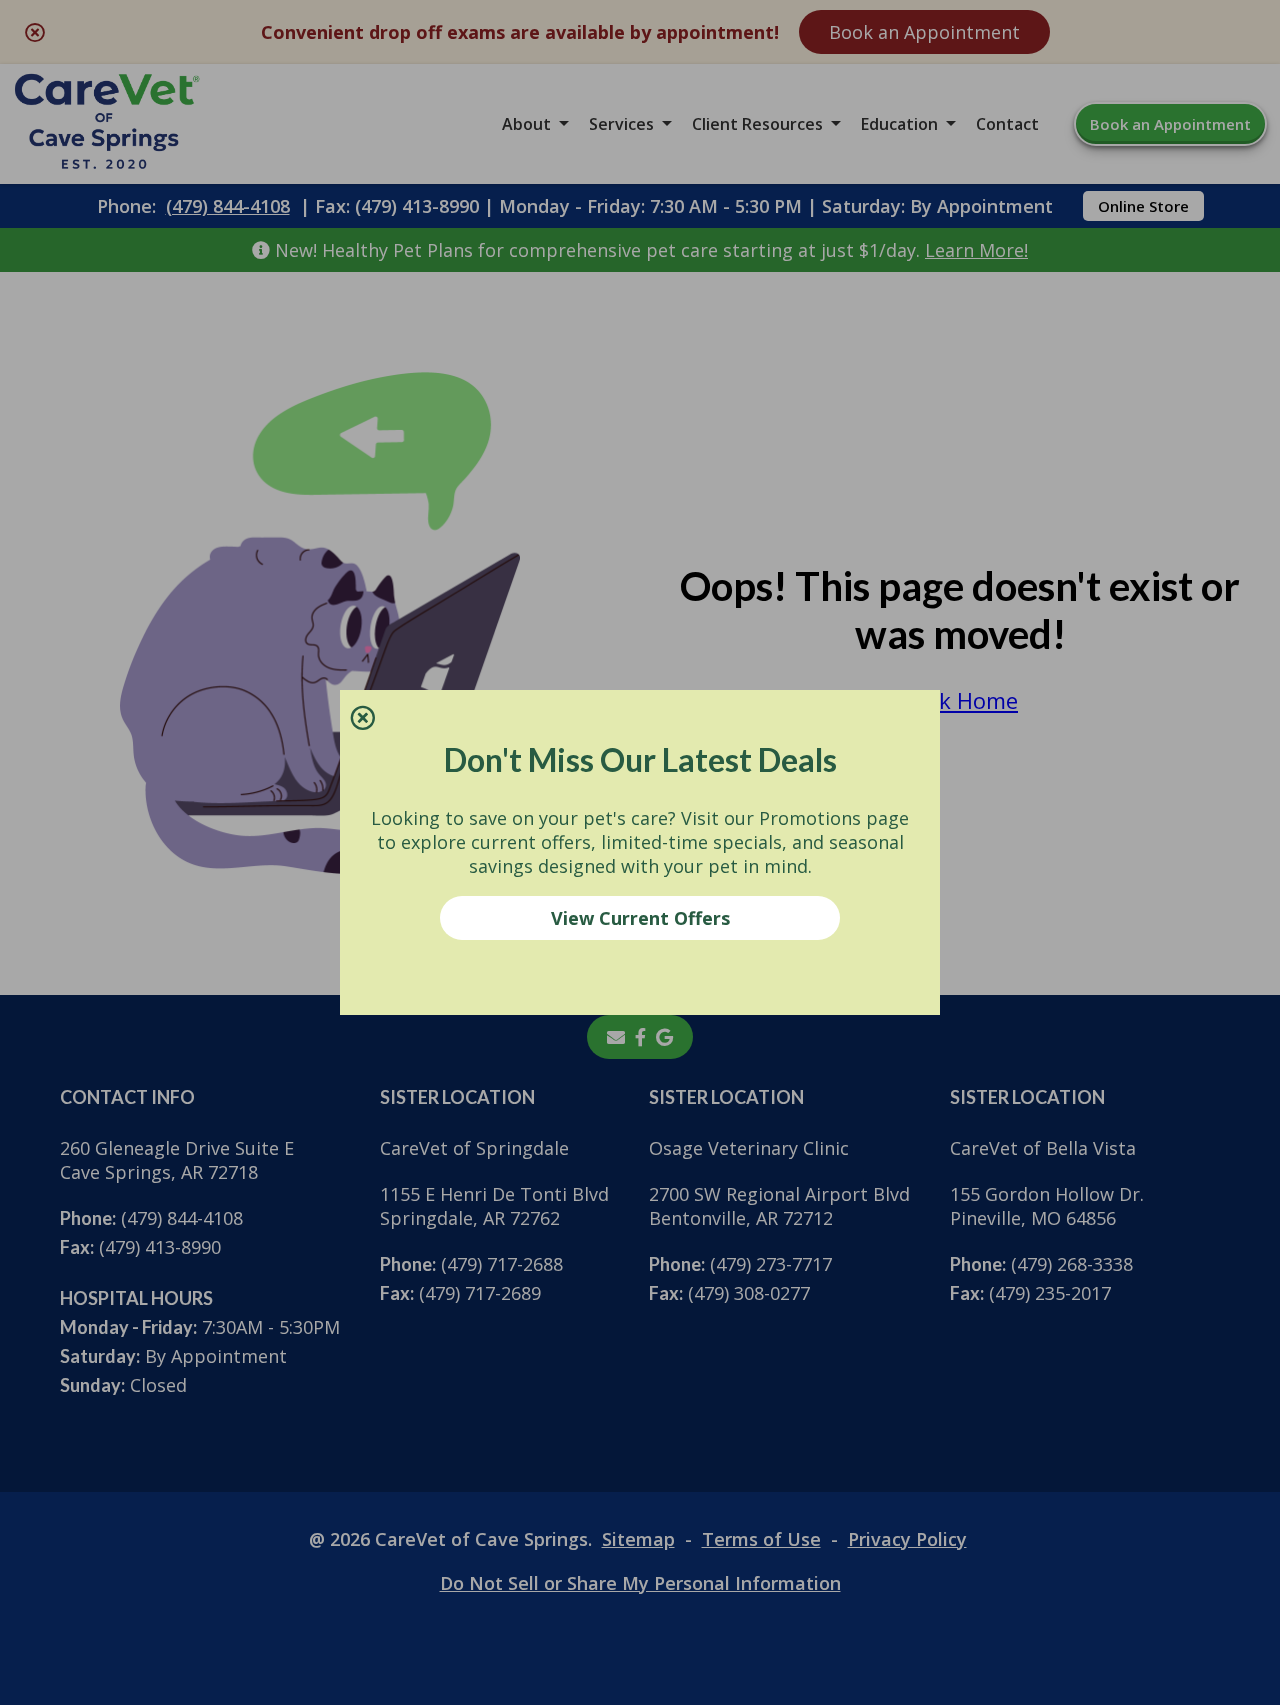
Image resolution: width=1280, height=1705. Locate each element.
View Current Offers (640, 918)
